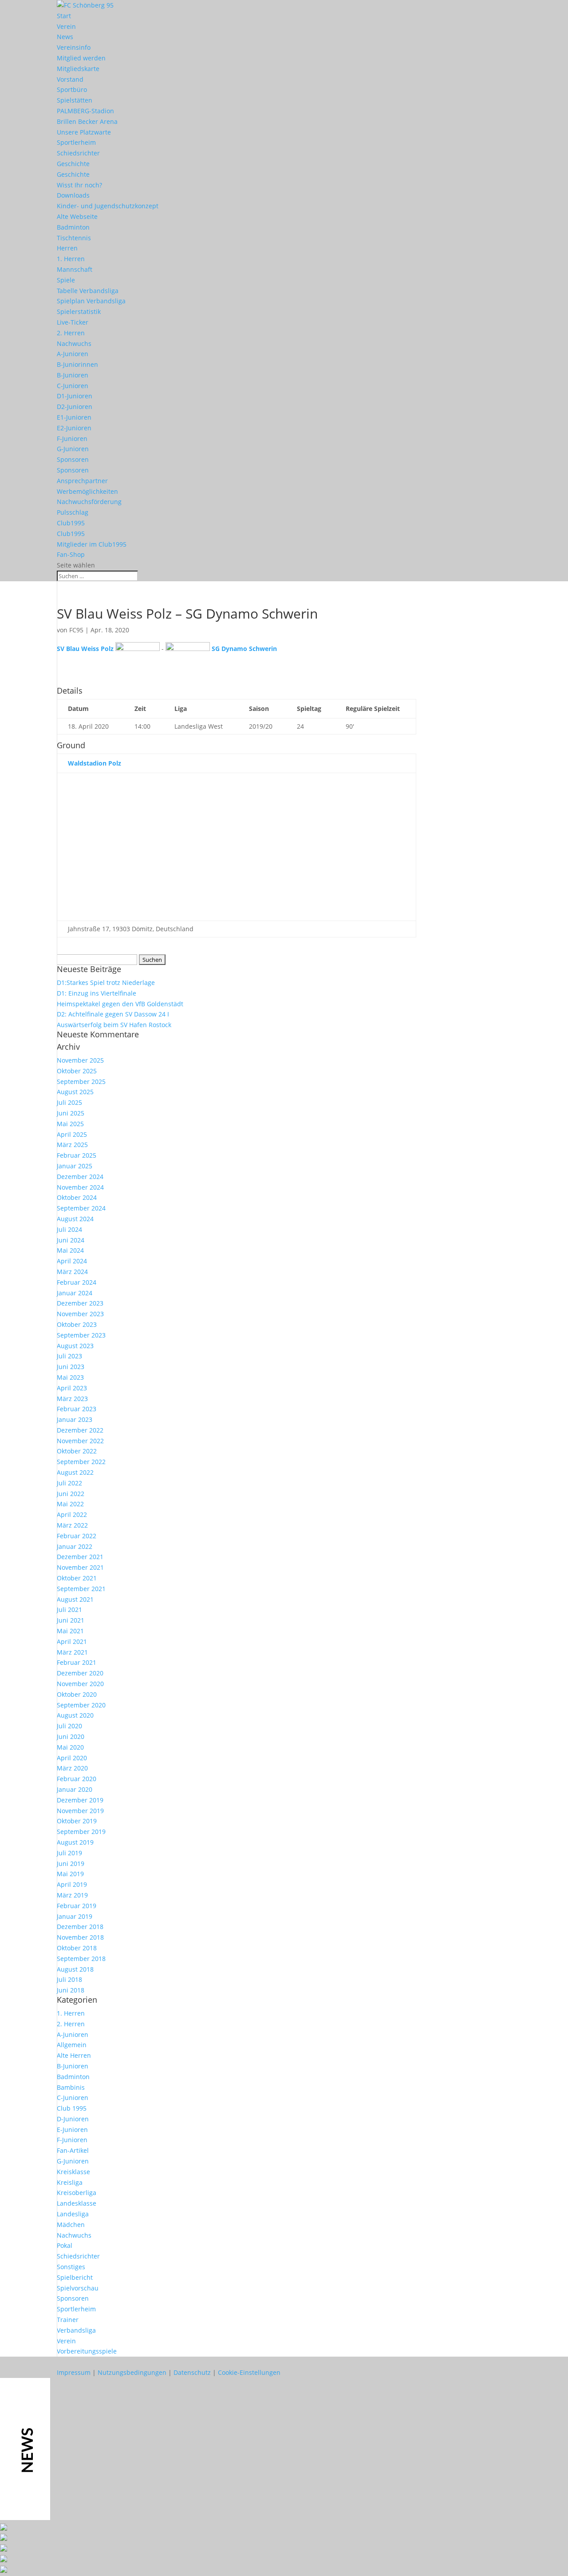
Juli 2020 (69, 1726)
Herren (67, 248)
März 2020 (72, 1768)
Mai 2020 (70, 1747)
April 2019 (72, 1884)
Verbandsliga (76, 2330)
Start (64, 16)
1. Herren (71, 259)
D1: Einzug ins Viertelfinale (97, 993)
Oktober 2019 (77, 1821)
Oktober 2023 (77, 1324)
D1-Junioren (75, 396)
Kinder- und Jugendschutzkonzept (108, 206)
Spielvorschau (78, 2288)
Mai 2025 (70, 1124)
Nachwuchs (74, 343)
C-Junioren (73, 386)
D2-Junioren (75, 407)
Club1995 (71, 523)
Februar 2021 (77, 1662)
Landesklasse (77, 2203)
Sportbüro (72, 89)
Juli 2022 (69, 1483)
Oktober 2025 (77, 1071)
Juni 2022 (71, 1494)
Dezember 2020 (80, 1673)
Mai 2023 (70, 1377)
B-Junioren (73, 375)
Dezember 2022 (80, 1430)
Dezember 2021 (80, 1557)
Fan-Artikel (73, 2150)
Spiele (66, 280)
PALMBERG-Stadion (85, 111)
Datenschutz (192, 2372)
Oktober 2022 (77, 1451)
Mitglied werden (81, 58)
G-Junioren (73, 449)
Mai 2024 (70, 1250)
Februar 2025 (77, 1155)
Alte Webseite (77, 216)
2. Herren (71, 333)
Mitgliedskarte (78, 69)
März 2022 (72, 1525)
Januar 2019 (75, 1916)
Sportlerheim (76, 142)
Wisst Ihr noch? (79, 185)
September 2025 (81, 1082)
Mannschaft (75, 269)
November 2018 (80, 1937)
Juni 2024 (71, 1240)
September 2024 (81, 1208)
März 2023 (72, 1399)
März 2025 (72, 1145)
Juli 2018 (69, 1979)
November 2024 (80, 1187)
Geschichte (73, 164)
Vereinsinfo (74, 47)
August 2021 (75, 1599)
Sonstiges (71, 2267)
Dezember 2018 (80, 1927)
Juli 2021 (69, 1610)
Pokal (65, 2245)
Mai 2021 (70, 1631)
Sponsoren (73, 459)
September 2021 (81, 1589)
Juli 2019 (69, 1853)
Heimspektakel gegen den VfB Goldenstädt (120, 1004)
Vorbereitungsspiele (87, 2351)
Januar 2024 (75, 1293)
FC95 (76, 630)
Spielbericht (75, 2277)
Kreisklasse (73, 2172)
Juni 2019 (71, 1864)
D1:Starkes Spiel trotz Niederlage (106, 982)
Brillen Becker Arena (87, 121)
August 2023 (75, 1346)
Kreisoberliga (77, 2193)
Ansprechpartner (82, 481)
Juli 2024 (69, 1229)
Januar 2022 (75, 1546)
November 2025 (80, 1060)
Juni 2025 (71, 1113)
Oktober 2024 (77, 1197)
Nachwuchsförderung (89, 502)
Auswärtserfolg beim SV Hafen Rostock (114, 1025)
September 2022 (81, 1462)
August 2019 (75, 1842)
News (65, 37)
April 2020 (72, 1758)
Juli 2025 (69, 1102)
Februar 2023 (77, 1409)
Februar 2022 (77, 1536)
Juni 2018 (71, 1990)
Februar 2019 (77, 1906)
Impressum (74, 2372)
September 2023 (81, 1335)
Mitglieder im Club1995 (92, 544)
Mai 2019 (70, 1874)
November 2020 (80, 1684)
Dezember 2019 (80, 1800)
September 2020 (81, 1705)
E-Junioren (72, 2129)
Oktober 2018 (77, 1948)
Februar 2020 (77, 1779)
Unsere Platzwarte (84, 132)
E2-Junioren (74, 428)
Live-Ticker (73, 322)
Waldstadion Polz (95, 763)
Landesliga (73, 2214)
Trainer (68, 2320)
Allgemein (72, 2045)
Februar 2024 (77, 1282)
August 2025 (75, 1092)
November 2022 (80, 1441)
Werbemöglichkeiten (87, 491)
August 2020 (75, 1715)
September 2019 (81, 1832)
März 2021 (72, 1652)
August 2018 (75, 1969)
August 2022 (75, 1472)
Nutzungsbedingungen (132, 2372)
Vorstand (70, 79)
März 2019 (72, 1895)
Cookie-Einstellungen (249, 2372)
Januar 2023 (75, 1419)
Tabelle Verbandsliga (88, 291)
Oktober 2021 (77, 1578)
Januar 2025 (75, 1166)
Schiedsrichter (78, 153)
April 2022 (72, 1514)
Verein (66, 26)
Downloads (73, 195)
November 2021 (80, 1567)
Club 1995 (72, 2108)
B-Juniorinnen (77, 364)
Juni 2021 (71, 1620)
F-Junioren (72, 439)
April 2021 (72, 1641)
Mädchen (71, 2225)
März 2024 (72, 1272)
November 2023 (80, 1314)
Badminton (73, 227)
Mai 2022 (70, 1504)
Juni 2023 (71, 1367)
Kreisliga (70, 2182)
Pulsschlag (73, 512)
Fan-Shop (71, 554)
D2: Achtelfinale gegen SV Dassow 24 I (113, 1014)
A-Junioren (73, 354)
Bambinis (71, 2087)
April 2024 (72, 1261)
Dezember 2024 (80, 1177)
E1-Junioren (74, 417)
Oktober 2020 (77, 1694)
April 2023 (72, 1388)
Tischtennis (74, 238)
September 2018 (81, 1959)
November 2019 (80, 1811)
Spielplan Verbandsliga (91, 301)
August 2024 (75, 1219)
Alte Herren (74, 2055)
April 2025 (72, 1134)
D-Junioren (73, 2119)
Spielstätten (75, 100)
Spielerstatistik (79, 312)
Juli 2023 (69, 1356)
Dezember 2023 (80, 1303)
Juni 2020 (71, 1737)
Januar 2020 (75, 1789)
